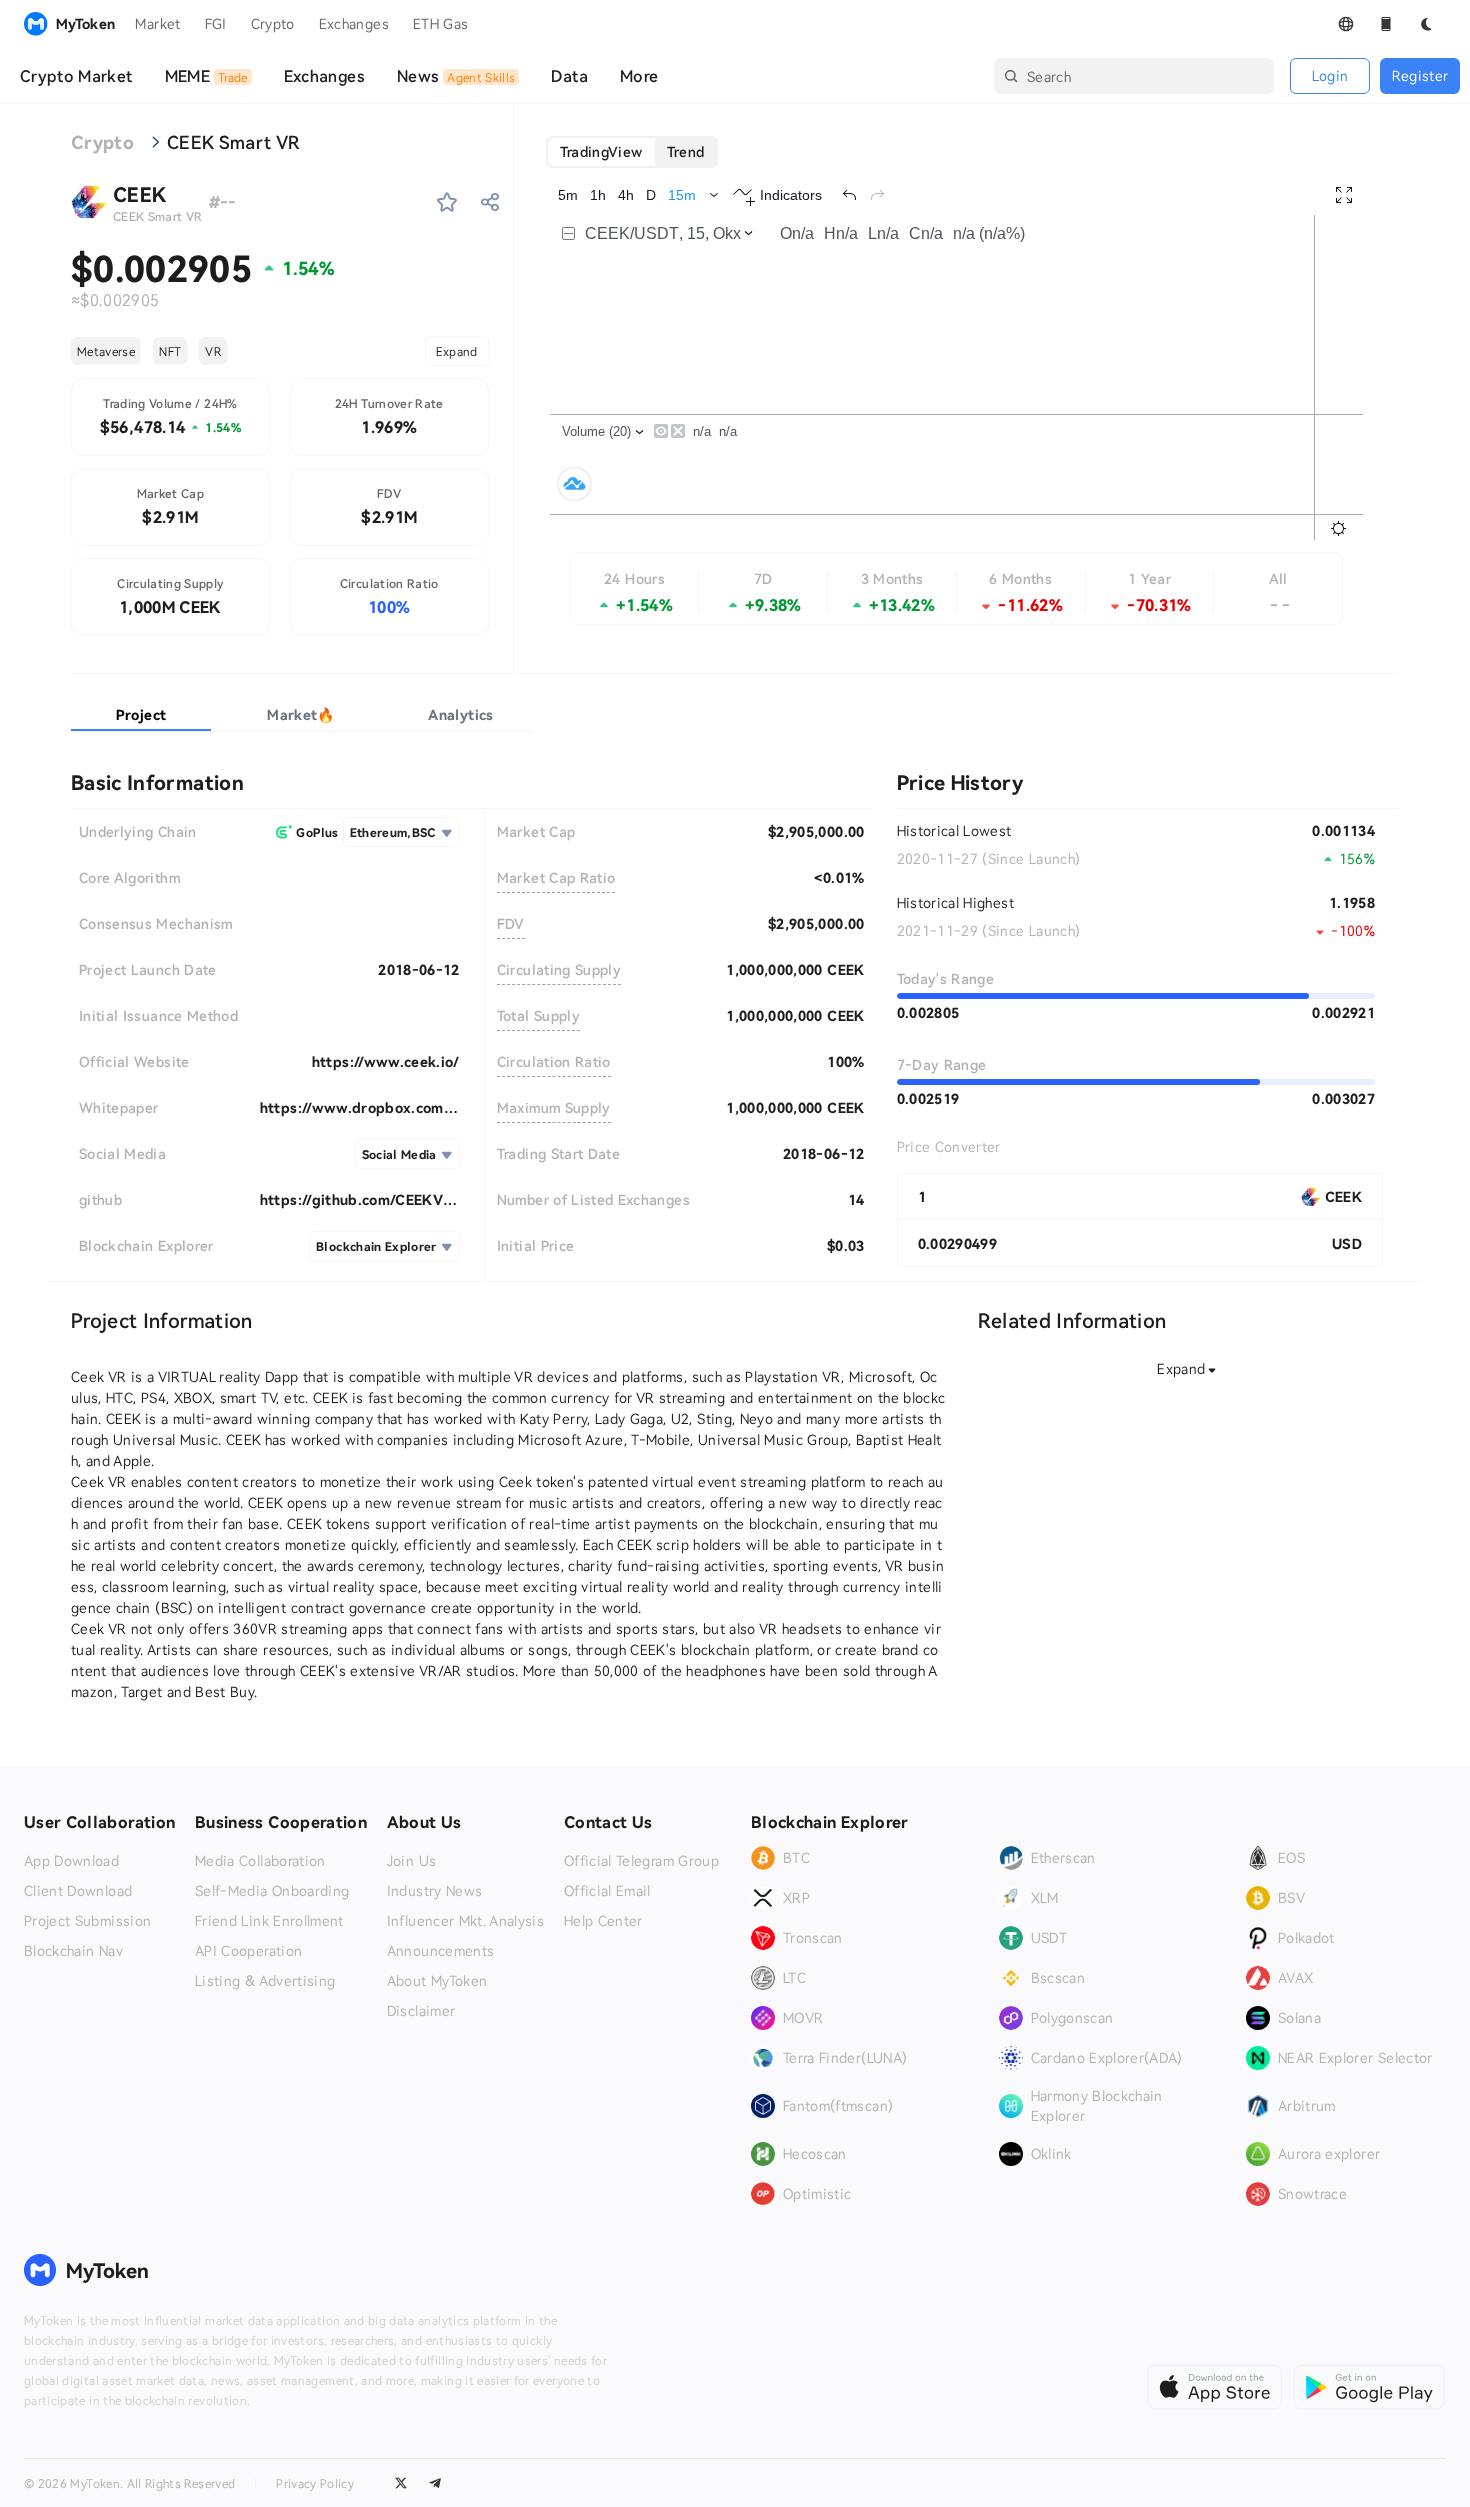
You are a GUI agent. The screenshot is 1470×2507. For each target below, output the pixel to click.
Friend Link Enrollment (269, 1921)
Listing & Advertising (265, 1981)
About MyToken (437, 1981)
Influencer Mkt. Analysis (465, 1921)
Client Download (78, 1891)
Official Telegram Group (641, 1861)
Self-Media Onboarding (272, 1891)
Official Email (607, 1891)
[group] (632, 152)
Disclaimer (421, 2011)
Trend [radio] (686, 151)
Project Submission (87, 1921)
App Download (71, 1861)
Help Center (603, 1921)
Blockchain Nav (73, 1951)
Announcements (441, 1951)
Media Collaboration (260, 1861)
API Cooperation (248, 1951)
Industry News (435, 1891)
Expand (457, 351)
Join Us (411, 1861)
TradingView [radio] (601, 151)
